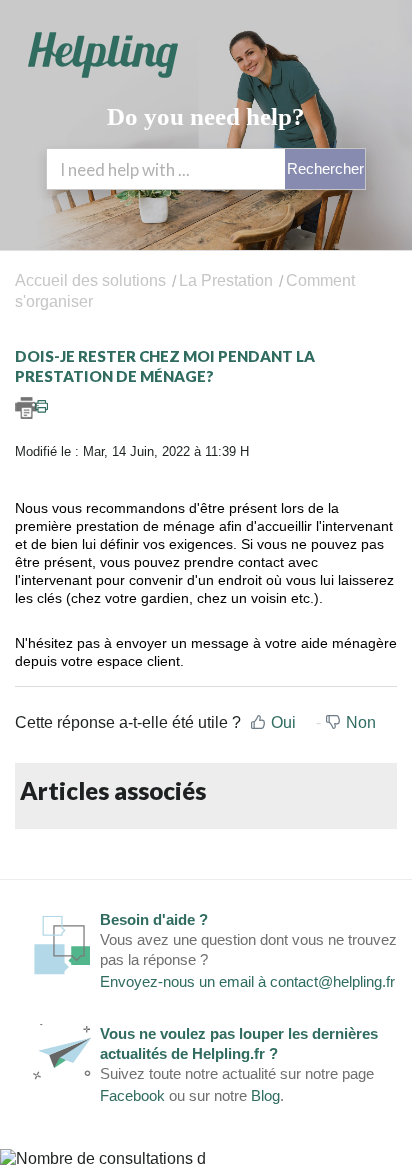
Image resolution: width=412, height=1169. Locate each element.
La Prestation (226, 280)
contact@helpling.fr (332, 981)
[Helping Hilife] (103, 55)
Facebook (132, 1095)
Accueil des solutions (92, 280)
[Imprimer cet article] (206, 408)
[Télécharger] (169, 573)
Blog (265, 1095)
